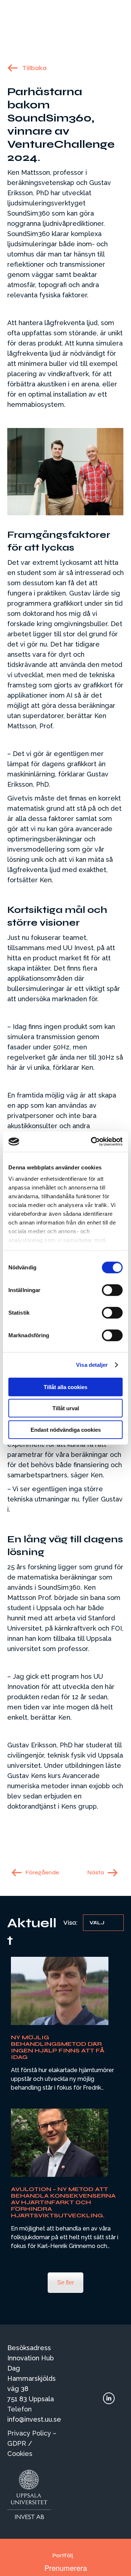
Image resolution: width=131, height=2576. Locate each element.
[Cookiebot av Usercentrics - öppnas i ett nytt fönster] (92, 1142)
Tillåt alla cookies (65, 1387)
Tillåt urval (66, 1408)
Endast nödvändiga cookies (66, 1429)
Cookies (20, 2454)
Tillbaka (34, 68)
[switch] (112, 1290)
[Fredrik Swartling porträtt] (60, 1991)
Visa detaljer (92, 1365)
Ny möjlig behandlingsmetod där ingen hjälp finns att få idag (58, 2047)
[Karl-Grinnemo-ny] (60, 2143)
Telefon (19, 2409)
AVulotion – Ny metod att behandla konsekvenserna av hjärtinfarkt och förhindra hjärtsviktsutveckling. (63, 2202)
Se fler (65, 2282)
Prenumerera (66, 2568)
